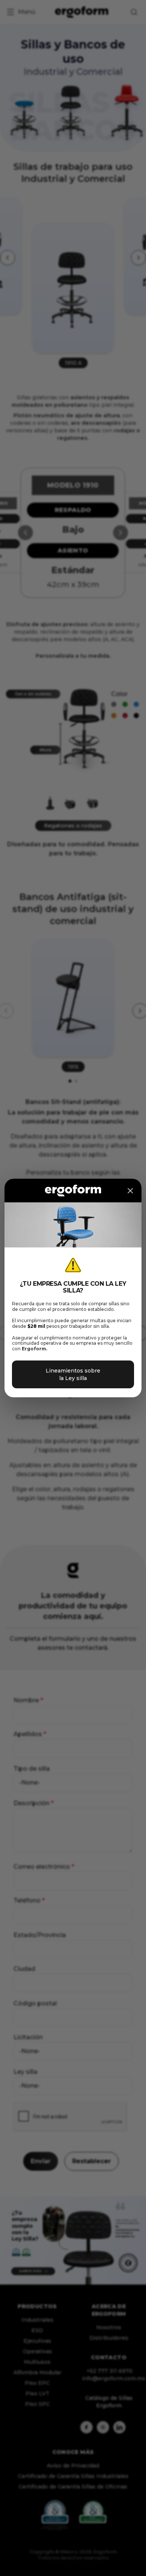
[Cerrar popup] (130, 1191)
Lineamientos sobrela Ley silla (73, 1374)
